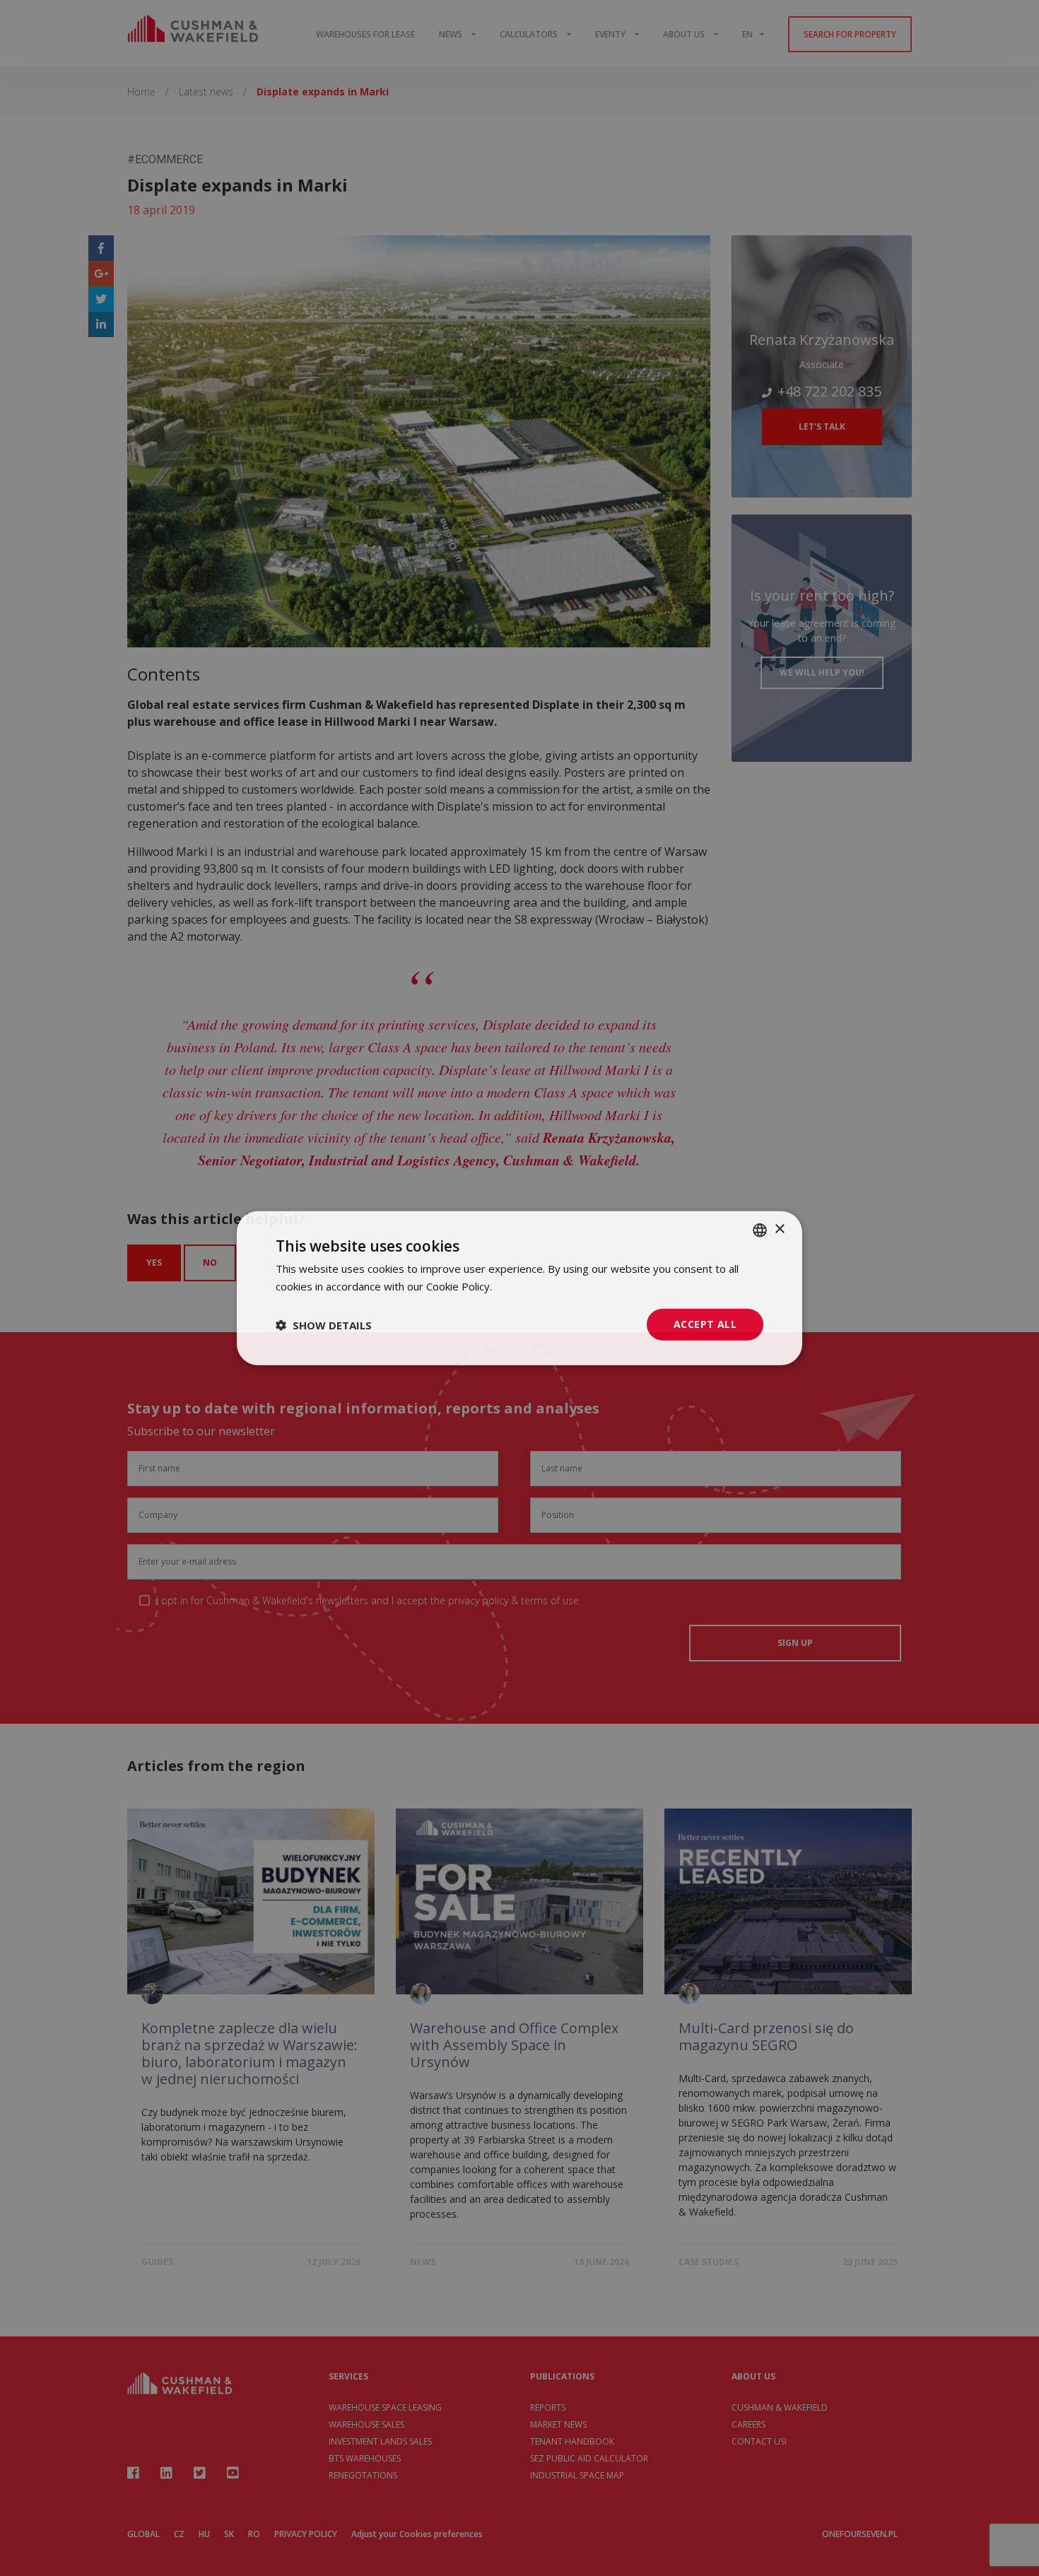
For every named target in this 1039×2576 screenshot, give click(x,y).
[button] (324, 1324)
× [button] (779, 1229)
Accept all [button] (705, 1324)
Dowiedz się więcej (541, 1286)
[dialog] (519, 1288)
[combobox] (760, 1230)
